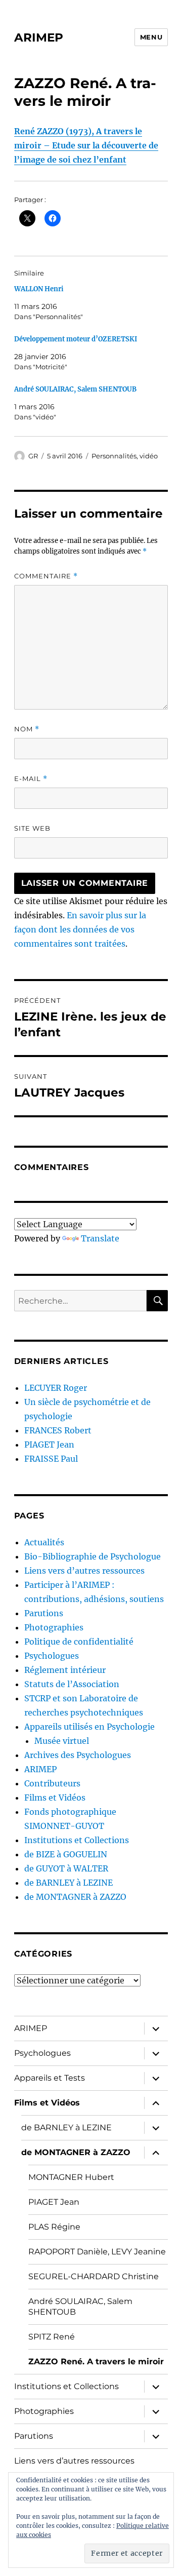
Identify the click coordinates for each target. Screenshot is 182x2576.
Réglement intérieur (65, 1670)
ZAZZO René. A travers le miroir (96, 2362)
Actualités (44, 1542)
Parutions (44, 1613)
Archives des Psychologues (78, 1755)
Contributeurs (52, 1783)
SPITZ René (52, 2337)
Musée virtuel (62, 1741)
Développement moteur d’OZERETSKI (76, 339)
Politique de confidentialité (79, 1642)
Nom (27, 729)
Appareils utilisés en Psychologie (89, 1727)
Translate (100, 1238)
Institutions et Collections (77, 1840)
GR (33, 456)
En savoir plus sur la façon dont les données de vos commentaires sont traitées (80, 929)
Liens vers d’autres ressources (84, 1571)
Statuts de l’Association (72, 1684)
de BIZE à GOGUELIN (66, 1854)
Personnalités (114, 456)
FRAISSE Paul (51, 1459)
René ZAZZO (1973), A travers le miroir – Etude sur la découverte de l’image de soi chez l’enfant (86, 145)
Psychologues (52, 1656)
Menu (151, 37)
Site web (32, 828)
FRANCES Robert (58, 1430)
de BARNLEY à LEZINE (69, 1883)
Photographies (54, 1627)
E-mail (31, 779)
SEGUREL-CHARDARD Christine (94, 2276)
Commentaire (46, 576)
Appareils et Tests (50, 2078)
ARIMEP (39, 37)
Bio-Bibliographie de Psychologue (93, 1556)
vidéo (149, 456)
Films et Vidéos (55, 1798)
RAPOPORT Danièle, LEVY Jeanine (97, 2252)
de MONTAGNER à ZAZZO (75, 1897)
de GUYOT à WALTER (66, 1868)
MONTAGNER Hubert (71, 2177)
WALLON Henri (39, 289)
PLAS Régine (54, 2227)
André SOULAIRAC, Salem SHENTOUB (75, 389)
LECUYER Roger (56, 1388)
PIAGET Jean (49, 1445)
